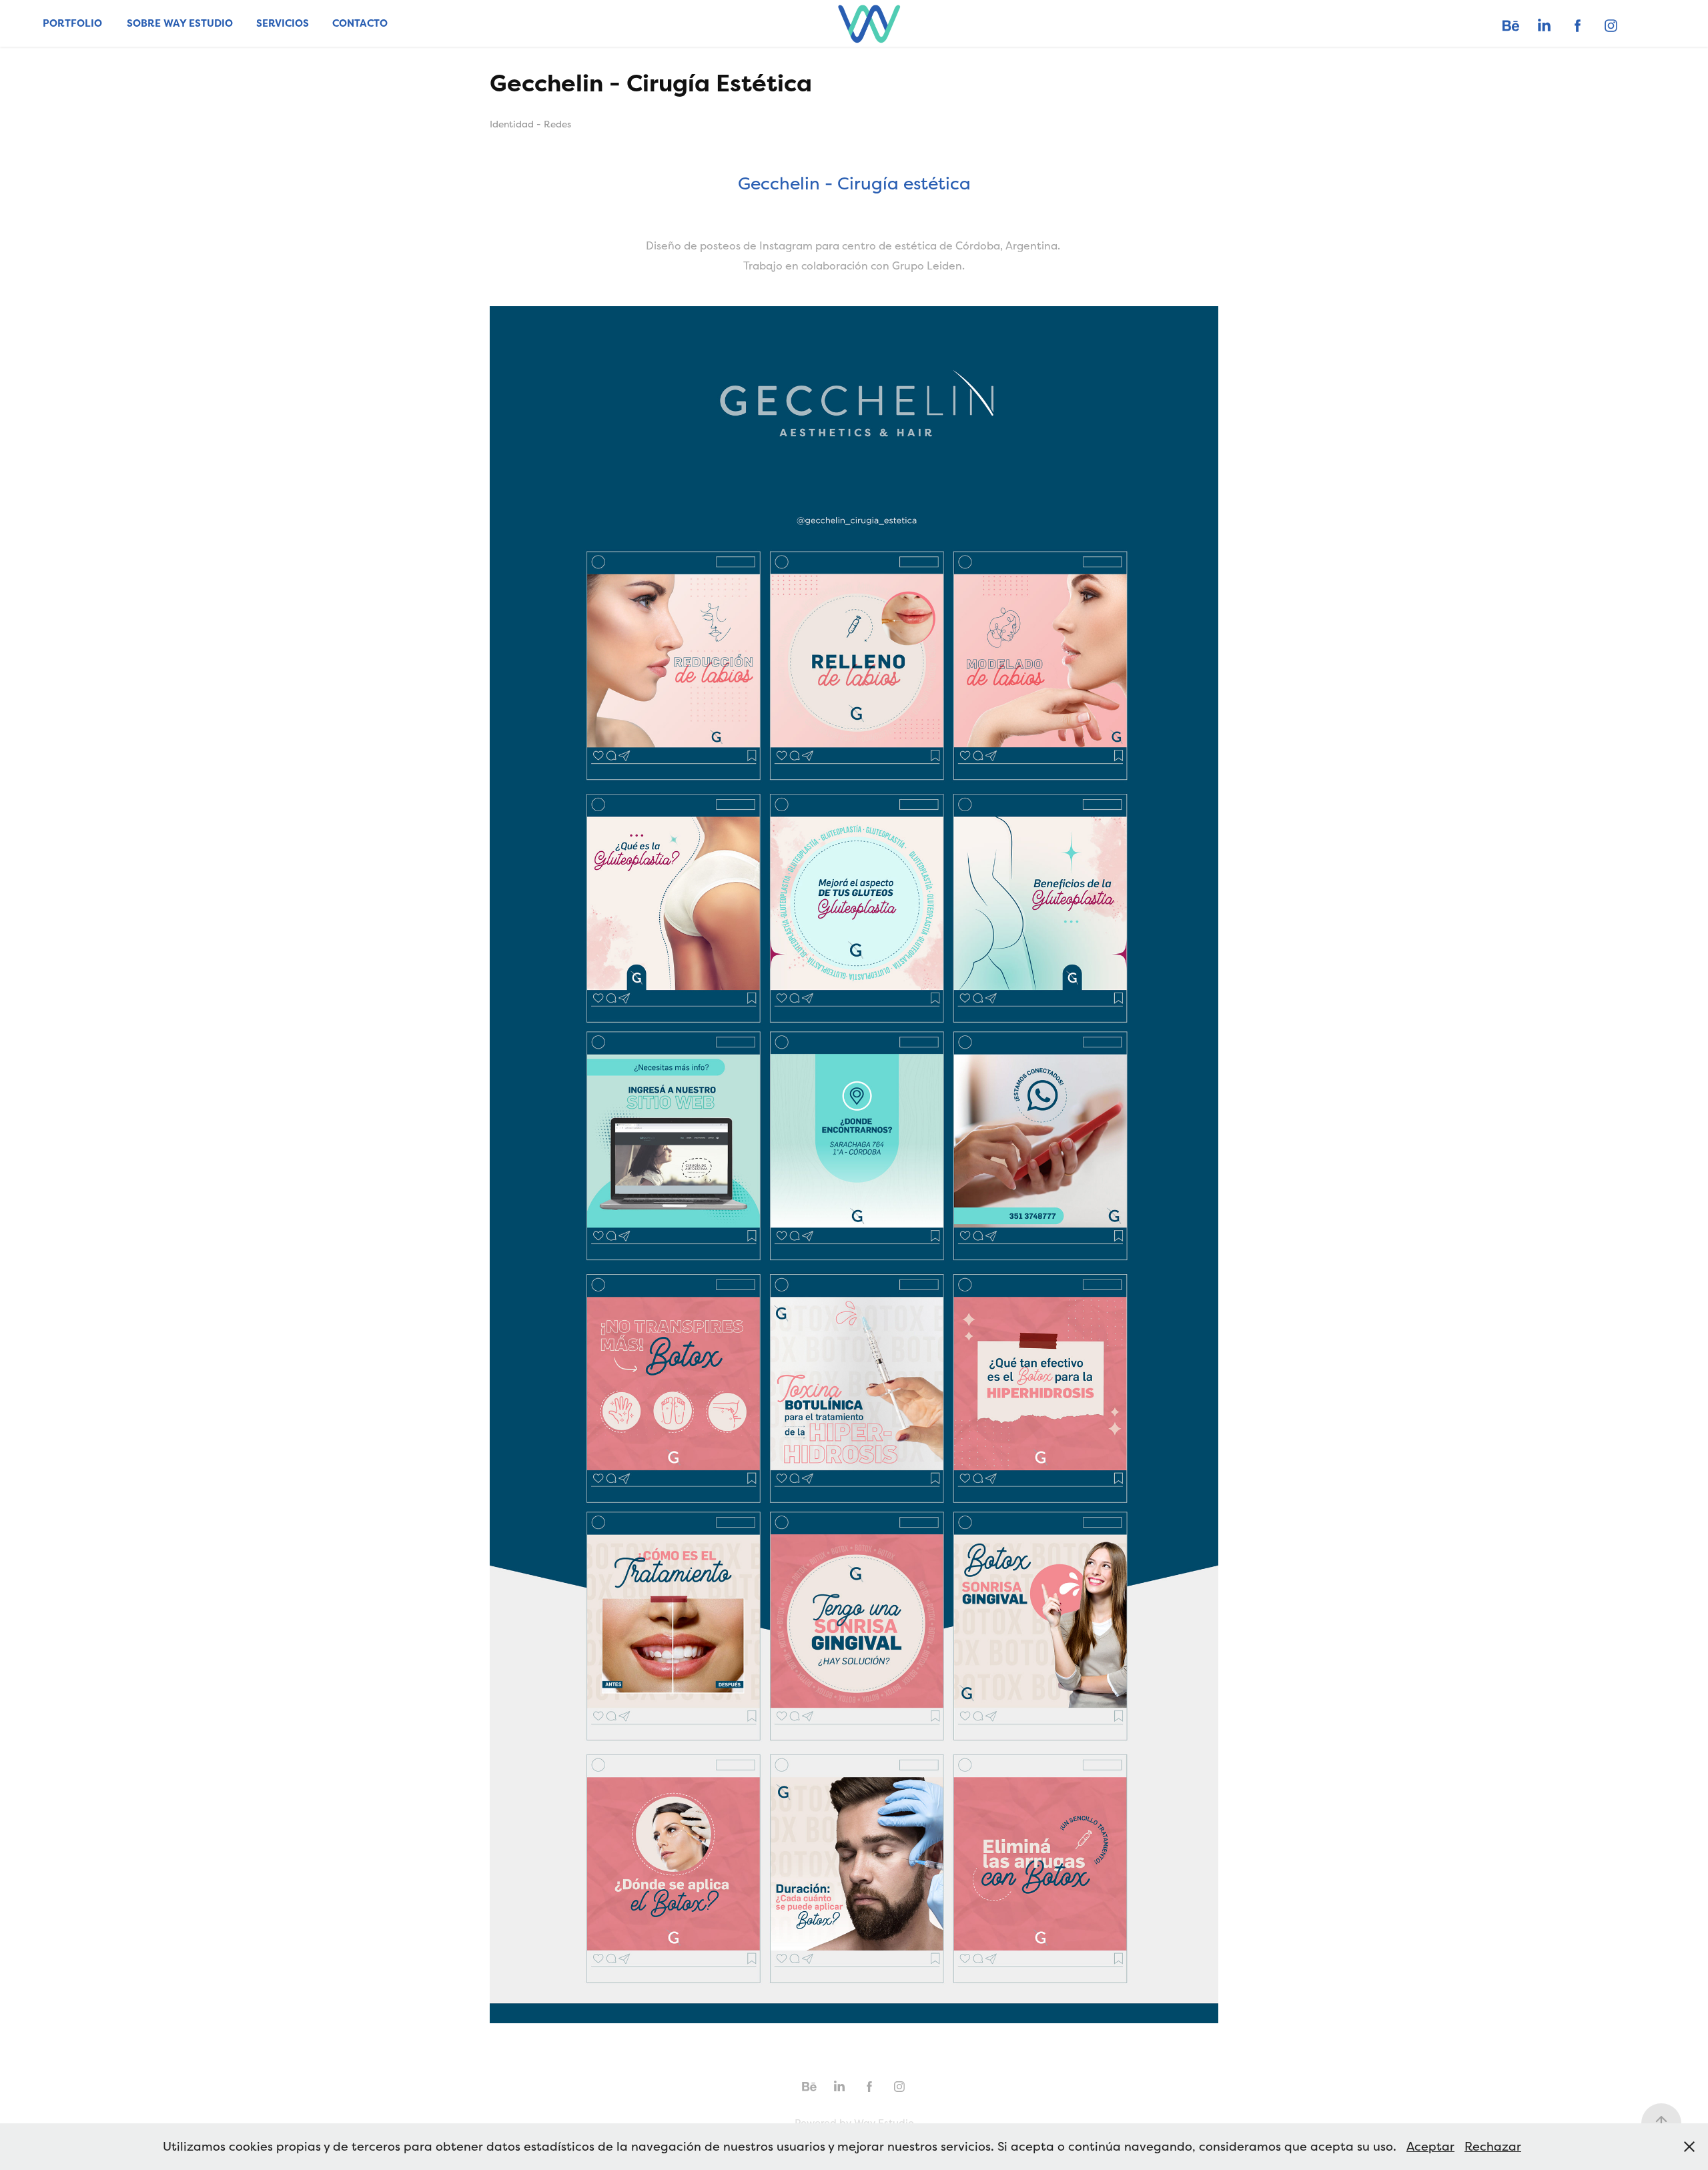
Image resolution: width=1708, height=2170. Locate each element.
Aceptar (1430, 2146)
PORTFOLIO (72, 23)
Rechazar (1493, 2146)
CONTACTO (360, 23)
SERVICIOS (283, 23)
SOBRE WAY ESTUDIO (180, 23)
